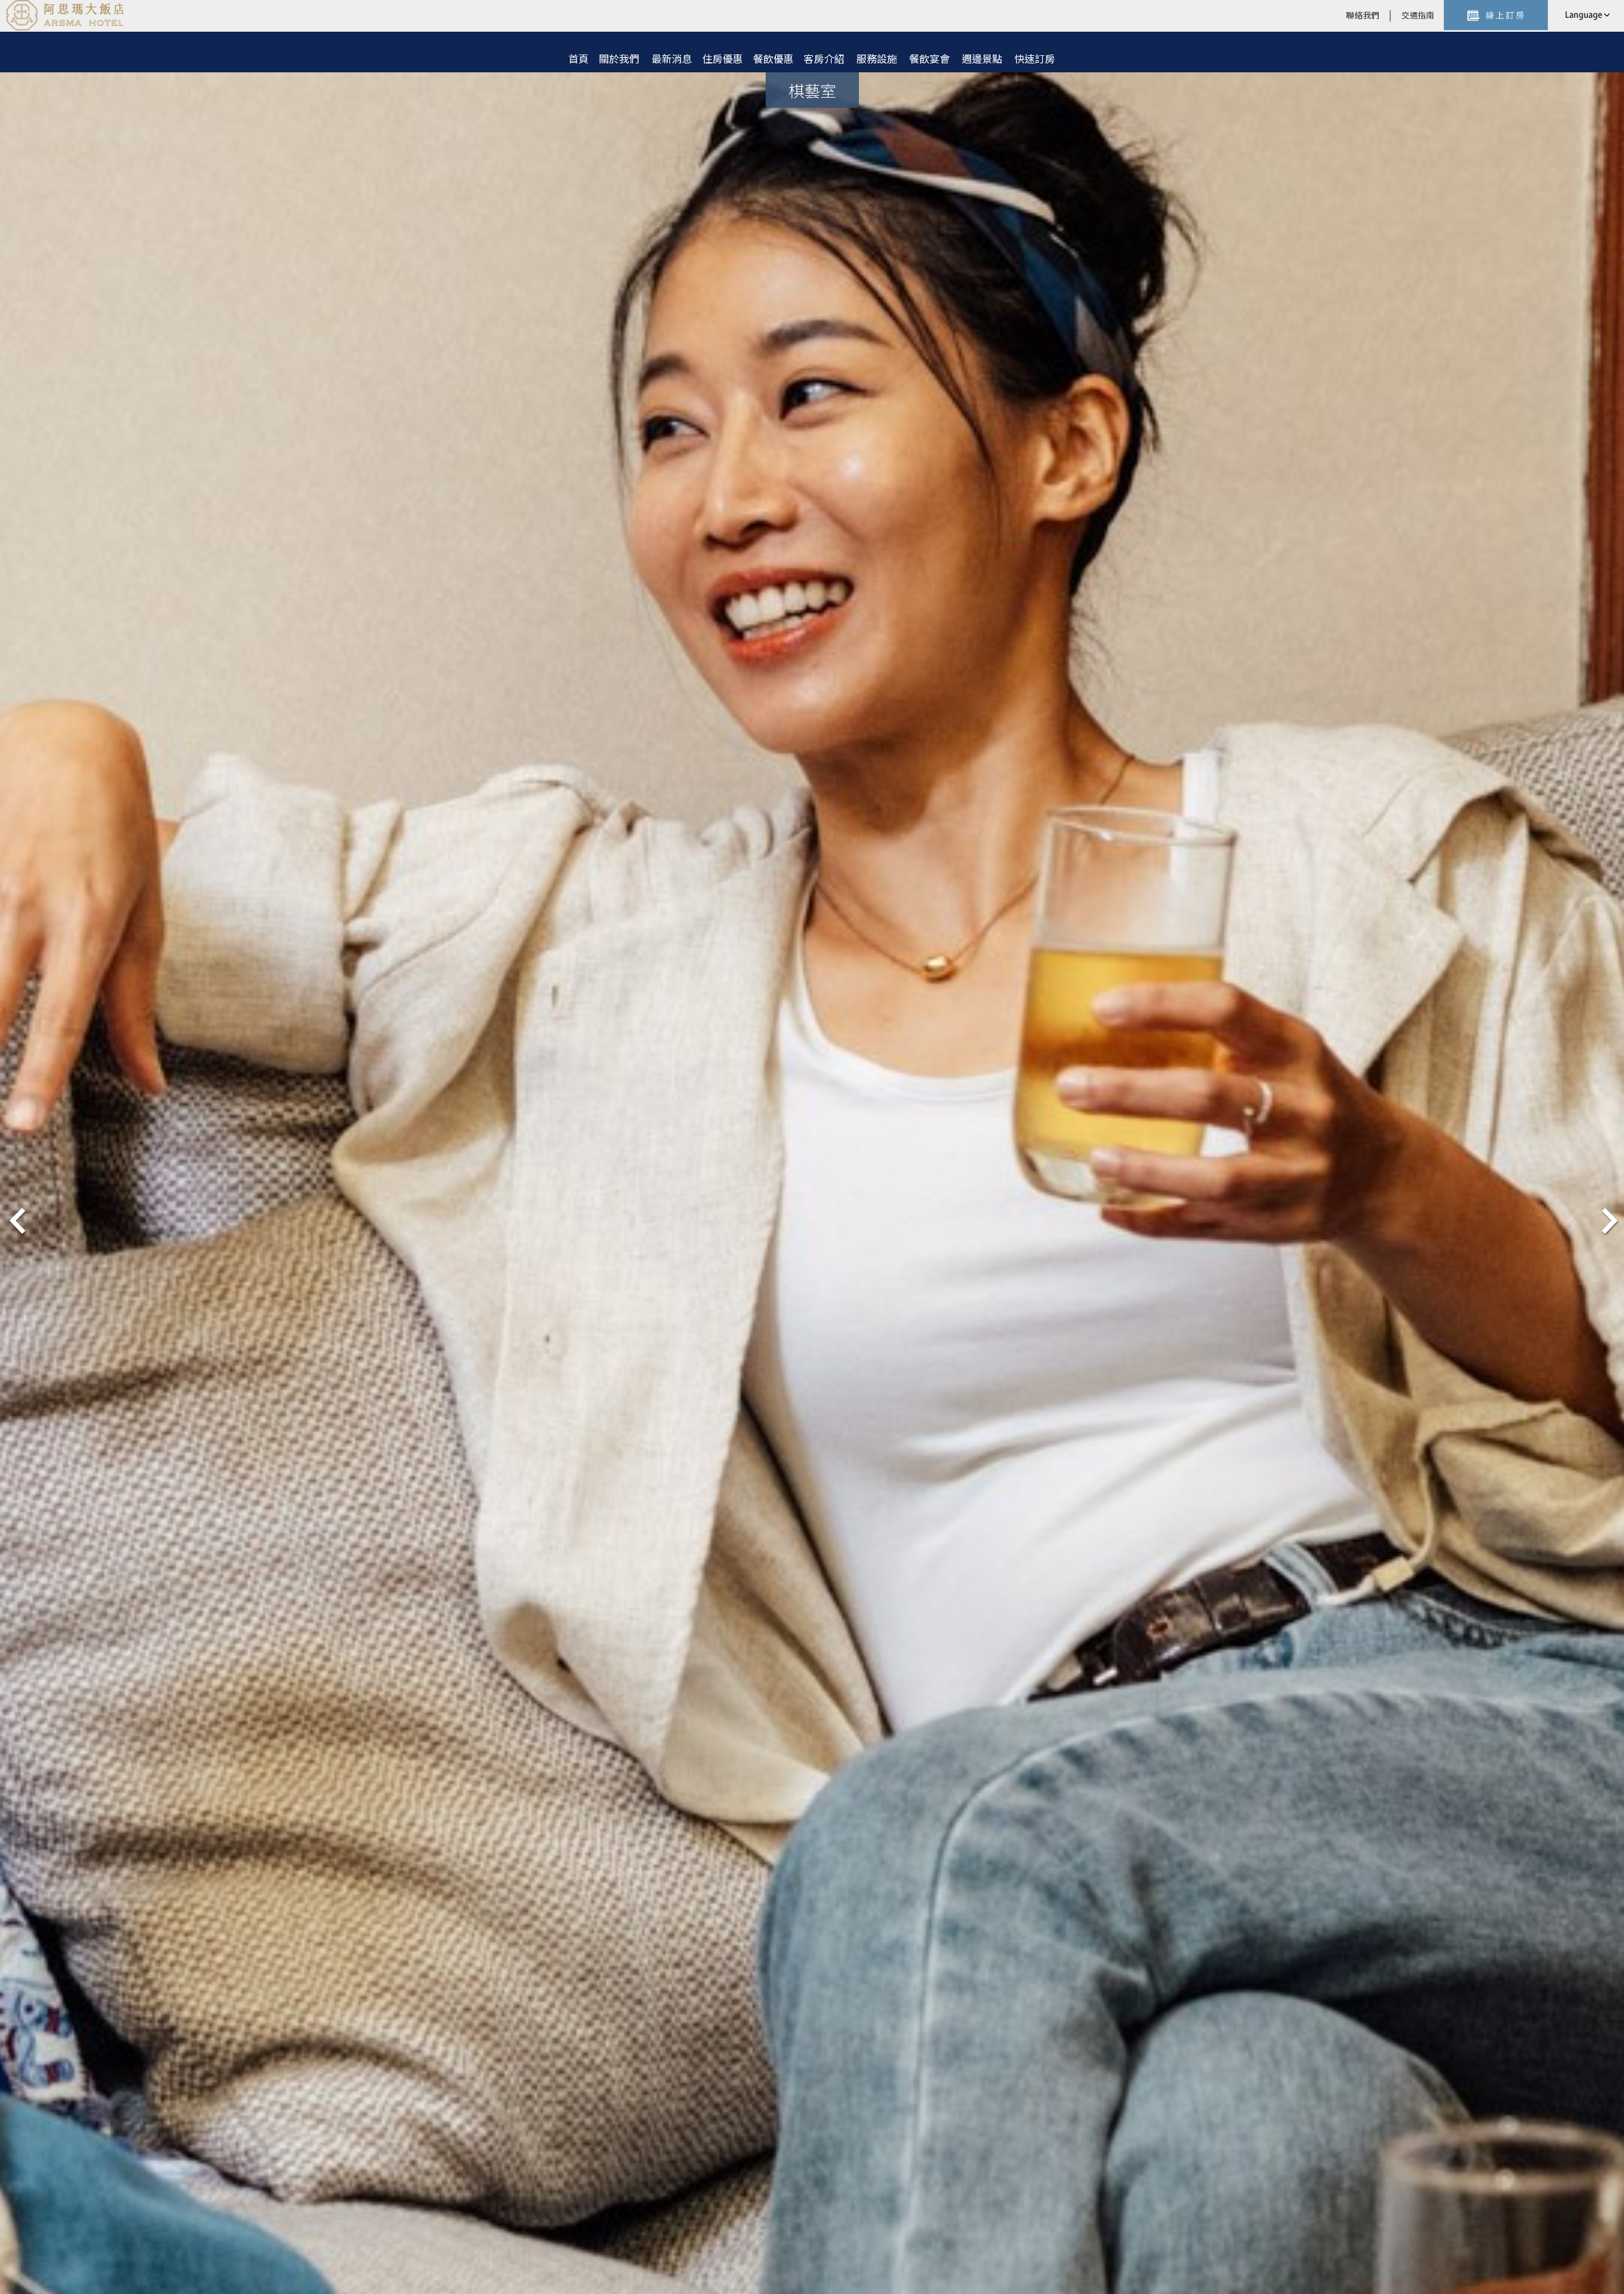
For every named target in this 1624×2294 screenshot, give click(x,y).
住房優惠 (723, 58)
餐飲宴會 (929, 58)
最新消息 (672, 58)
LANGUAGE (1586, 15)
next (1608, 1219)
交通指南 (1418, 15)
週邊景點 (982, 58)
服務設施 (877, 58)
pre (16, 1219)
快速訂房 (1035, 58)
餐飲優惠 (773, 58)
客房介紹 (824, 58)
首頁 (579, 58)
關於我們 (619, 58)
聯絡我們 (1363, 15)
